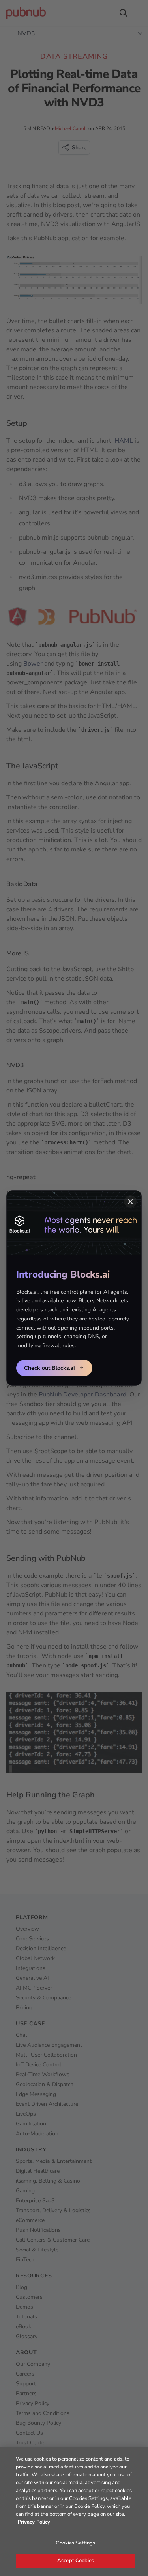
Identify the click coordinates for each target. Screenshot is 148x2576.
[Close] (130, 1202)
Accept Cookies (76, 2561)
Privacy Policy (34, 2522)
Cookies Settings (75, 2543)
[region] (74, 2512)
